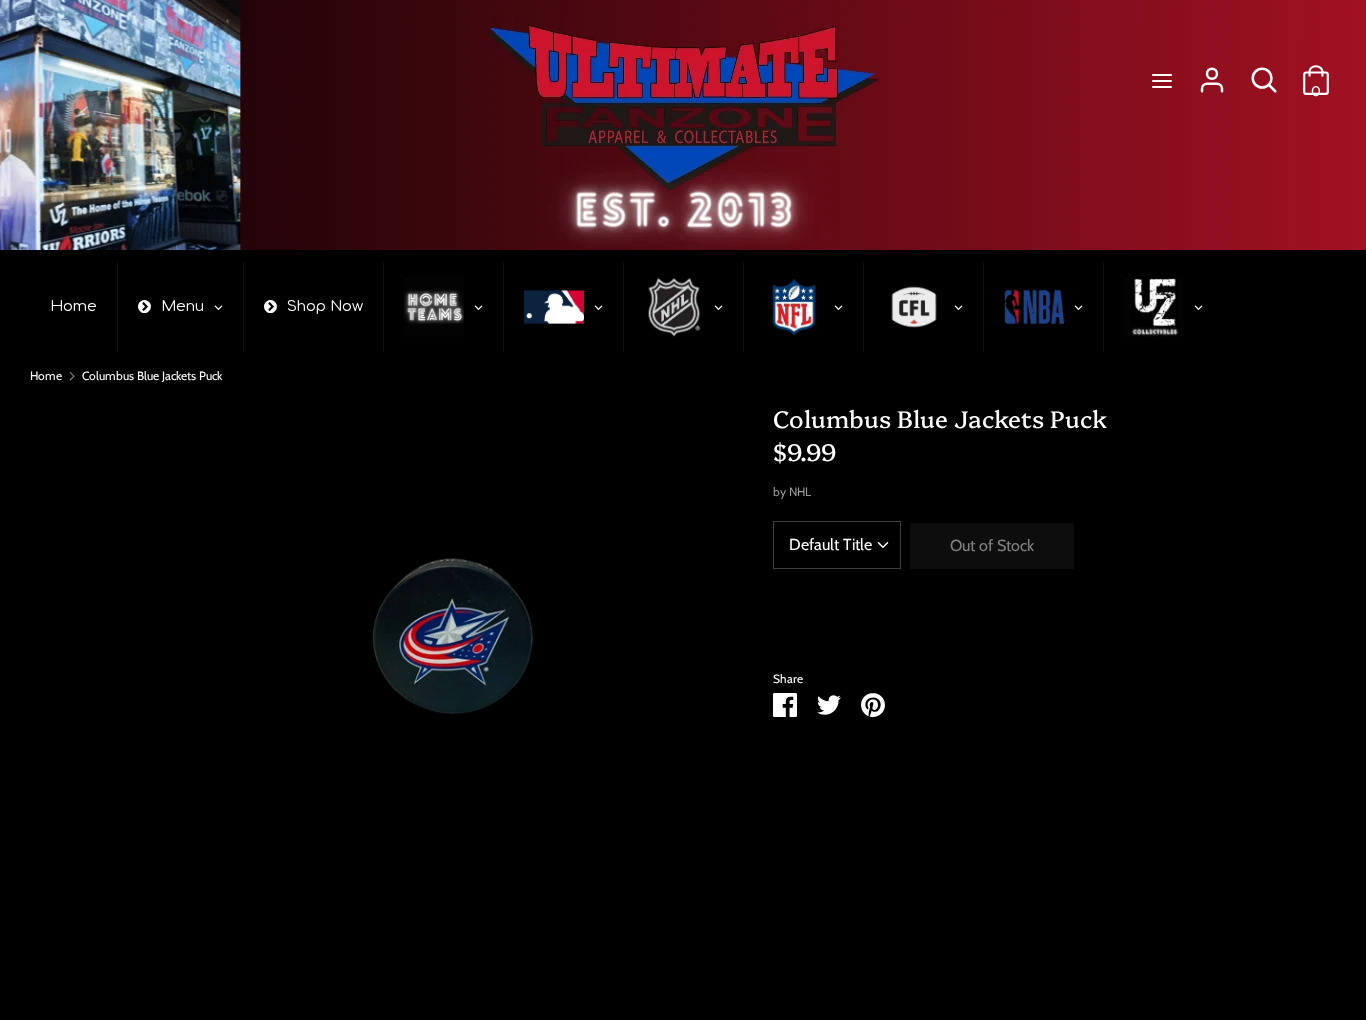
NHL (800, 491)
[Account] (1212, 72)
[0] (1316, 72)
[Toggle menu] (1162, 80)
